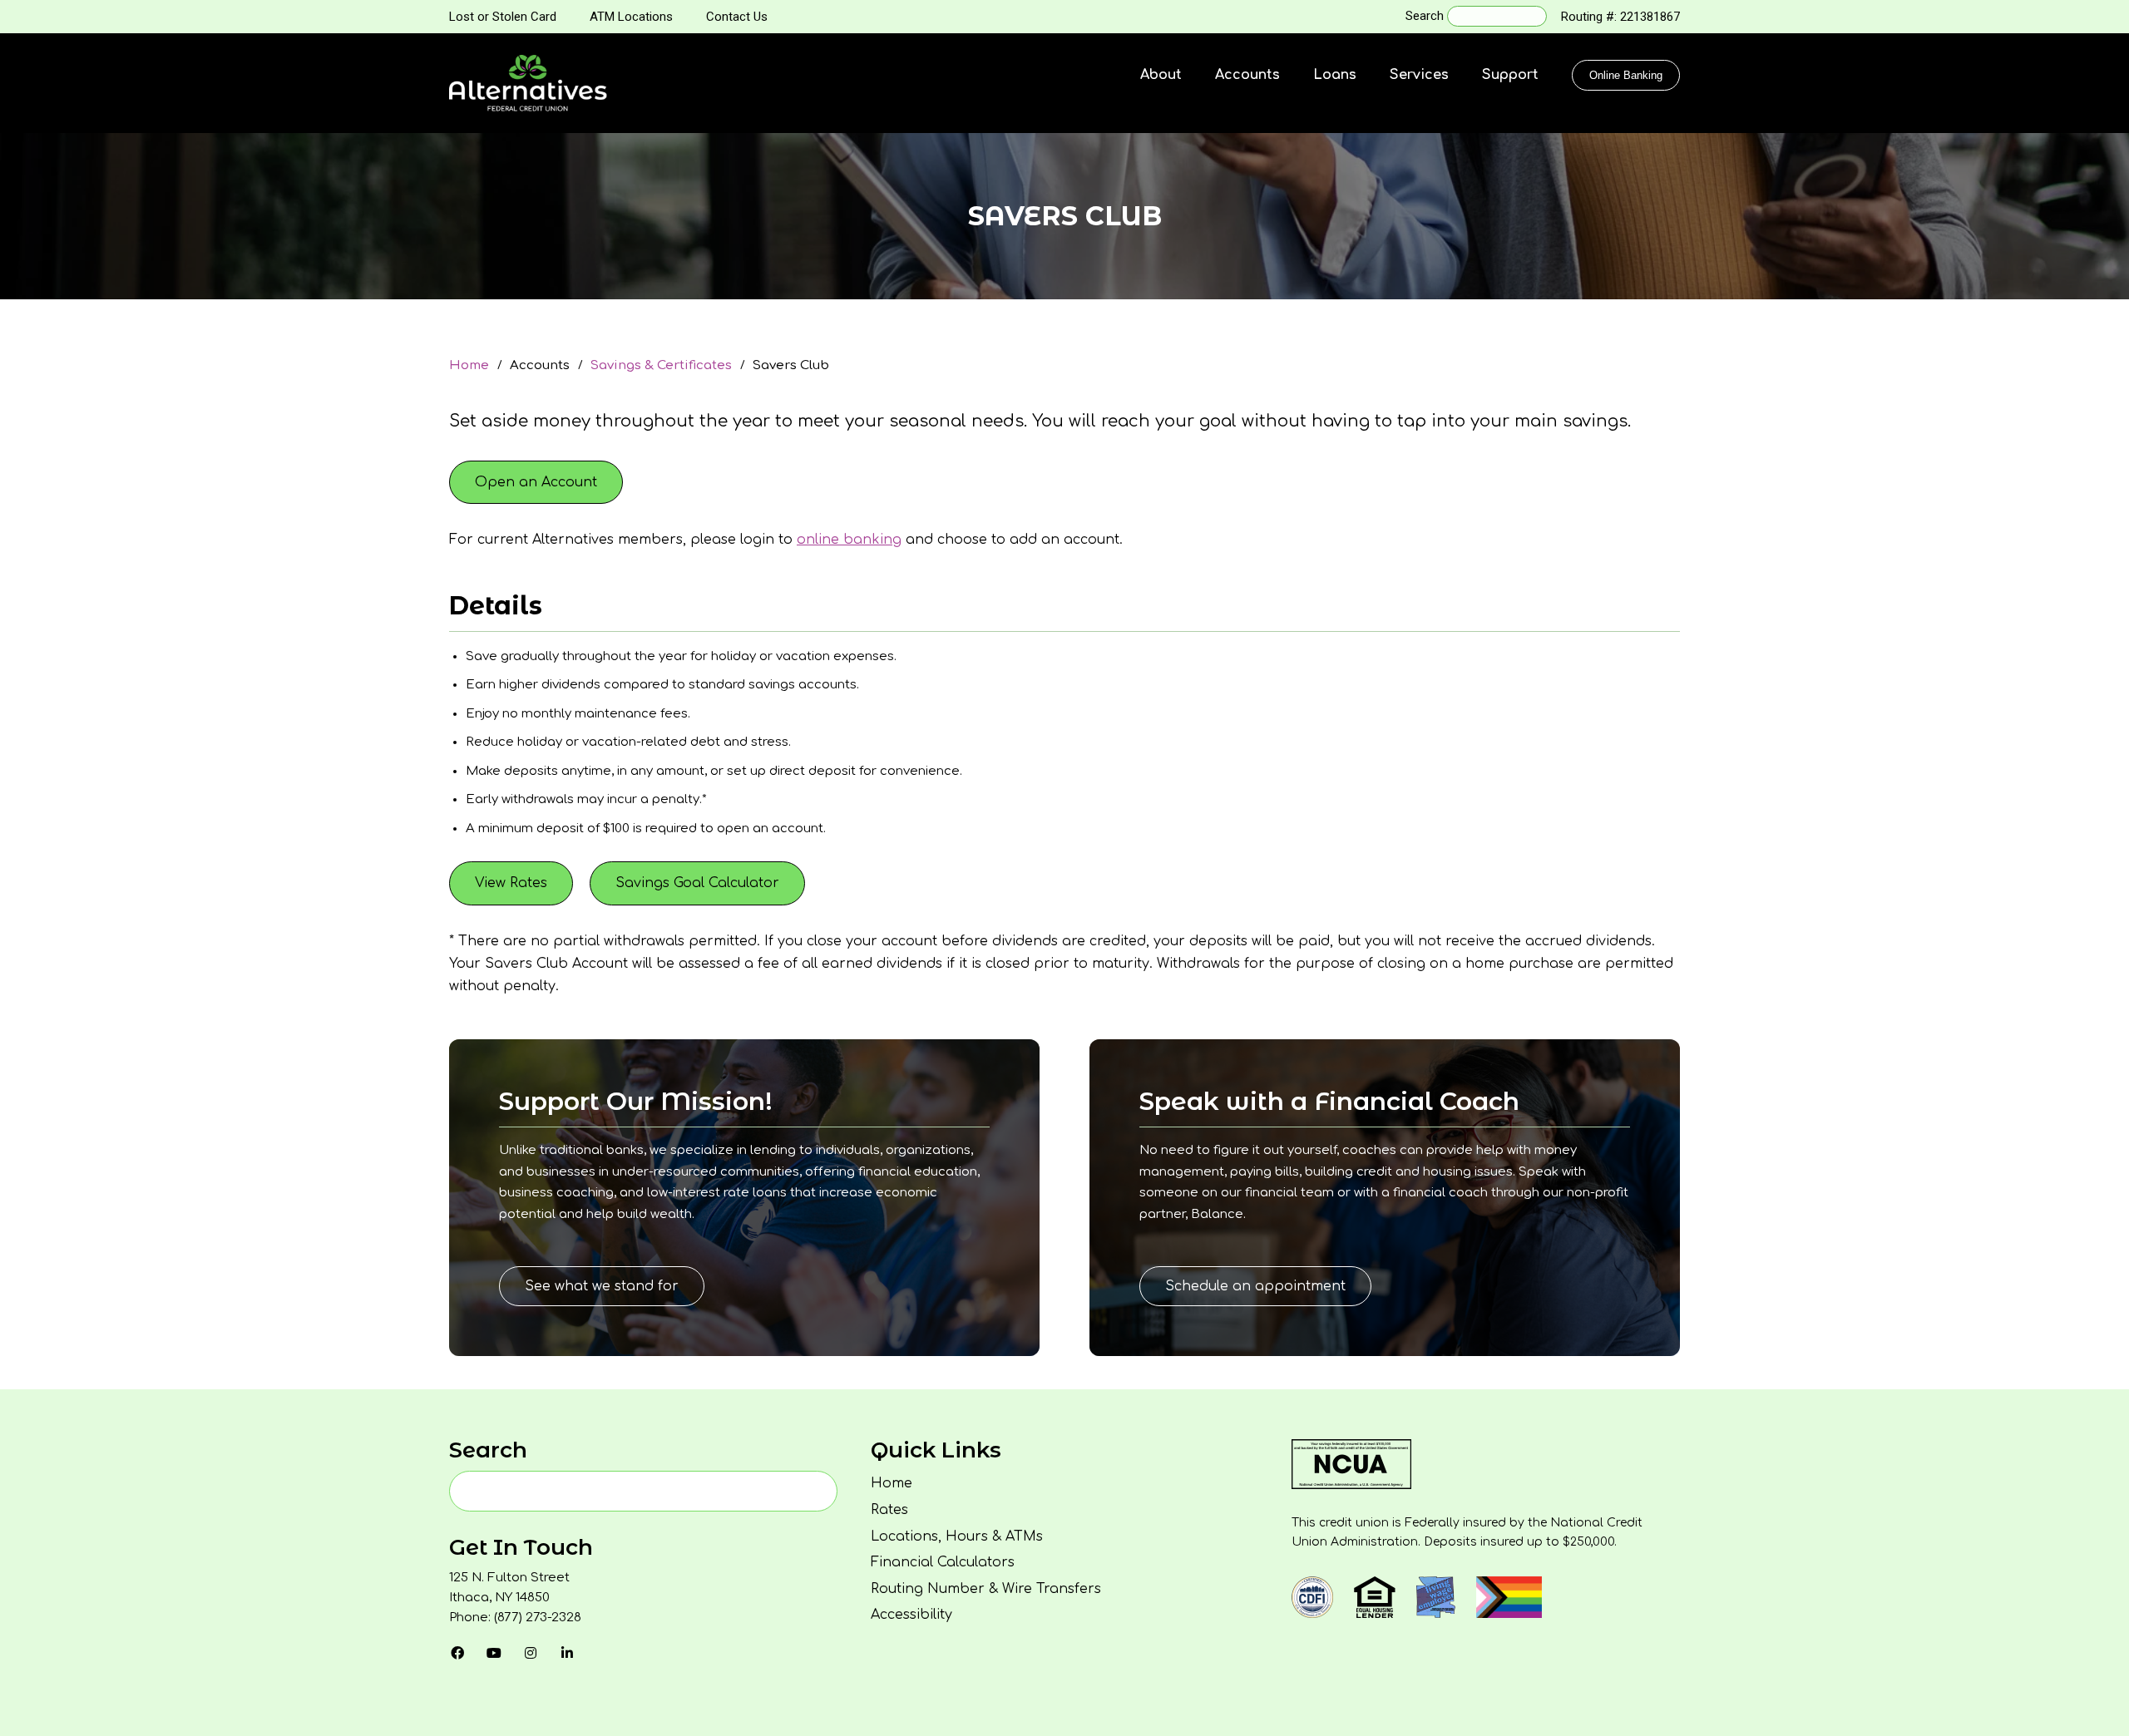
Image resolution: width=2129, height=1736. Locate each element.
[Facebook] (457, 1653)
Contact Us (737, 17)
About (1161, 75)
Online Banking (1626, 75)
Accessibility (911, 1615)
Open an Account (536, 482)
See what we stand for (602, 1286)
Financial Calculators (943, 1562)
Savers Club (791, 365)
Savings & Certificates (661, 365)
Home (469, 365)
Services (1419, 75)
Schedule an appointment (1255, 1286)
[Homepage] (528, 83)
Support (1510, 75)
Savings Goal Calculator (697, 883)
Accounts (1247, 75)
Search (1425, 16)
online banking (849, 540)
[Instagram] (531, 1653)
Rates (889, 1510)
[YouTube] (494, 1653)
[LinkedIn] (567, 1653)
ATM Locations (631, 17)
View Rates (511, 883)
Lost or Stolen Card (503, 17)
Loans (1335, 75)
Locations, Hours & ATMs (957, 1536)
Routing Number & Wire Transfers (986, 1589)
